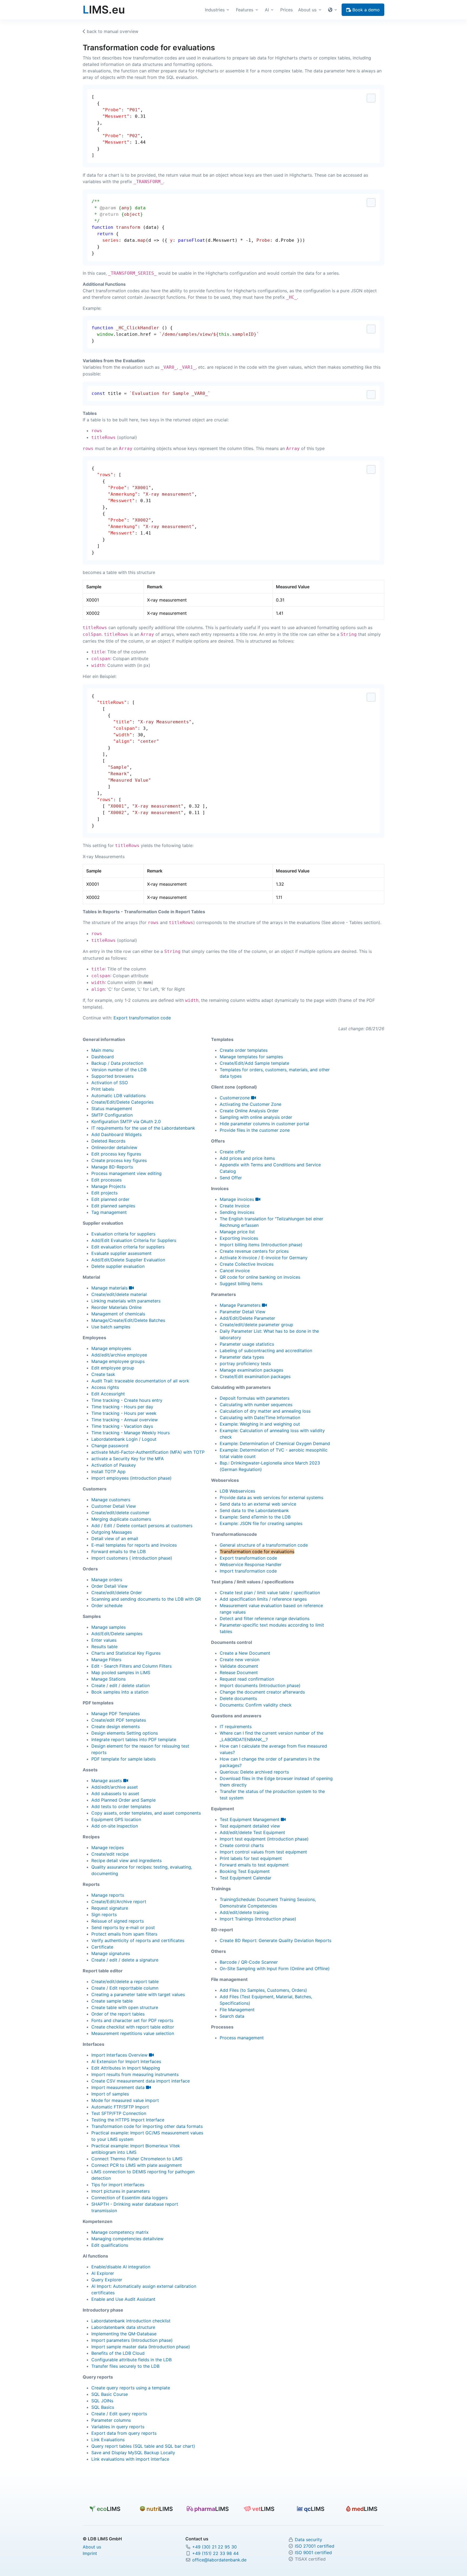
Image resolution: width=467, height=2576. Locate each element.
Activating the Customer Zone (251, 1104)
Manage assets (107, 1781)
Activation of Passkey (114, 1465)
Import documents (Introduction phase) (260, 1685)
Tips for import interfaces (118, 2185)
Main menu (102, 1050)
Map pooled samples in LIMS (121, 1672)
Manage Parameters (241, 1305)
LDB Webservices (237, 1491)
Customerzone (235, 1098)
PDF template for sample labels (124, 1759)
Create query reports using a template (131, 2388)
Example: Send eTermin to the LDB (255, 1517)
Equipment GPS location (116, 1819)
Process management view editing (126, 1173)
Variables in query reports (118, 2427)
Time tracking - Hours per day (122, 1407)
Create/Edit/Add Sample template (254, 1063)
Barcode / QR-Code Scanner (249, 1962)
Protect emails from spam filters (124, 1934)
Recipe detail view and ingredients (126, 1860)
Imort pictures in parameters (121, 2191)
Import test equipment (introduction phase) (264, 1839)
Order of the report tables (118, 2014)
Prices (286, 10)
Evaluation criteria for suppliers (123, 1234)
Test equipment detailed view (250, 1826)
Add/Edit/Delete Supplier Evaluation (128, 1260)
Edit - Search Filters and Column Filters (131, 1666)
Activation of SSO (110, 1083)
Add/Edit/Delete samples (117, 1634)
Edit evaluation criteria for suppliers (128, 1247)
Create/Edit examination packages (255, 1376)
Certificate (102, 1947)
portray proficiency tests (245, 1363)
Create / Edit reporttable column (125, 1988)
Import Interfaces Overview (120, 2055)
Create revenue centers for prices (254, 1251)
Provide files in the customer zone (255, 1130)
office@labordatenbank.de (219, 2560)
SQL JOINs (102, 2401)
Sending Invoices (237, 1212)
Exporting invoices (239, 1238)
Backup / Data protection (117, 1063)
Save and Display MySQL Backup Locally (133, 2453)
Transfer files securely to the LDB (125, 2366)
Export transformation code (142, 1018)
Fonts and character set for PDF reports (132, 2020)
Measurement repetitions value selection (133, 2033)
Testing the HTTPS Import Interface (128, 2120)
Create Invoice (235, 1206)
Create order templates (244, 1050)
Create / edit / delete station (121, 1685)
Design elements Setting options (125, 1733)
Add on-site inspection (115, 1826)
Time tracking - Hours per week (124, 1413)
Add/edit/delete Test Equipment (252, 1832)
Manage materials (110, 1288)
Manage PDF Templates (116, 1714)
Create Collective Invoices (247, 1264)
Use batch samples (111, 1327)
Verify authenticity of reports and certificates (138, 1940)
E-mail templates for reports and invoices (134, 1545)
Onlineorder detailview (114, 1147)
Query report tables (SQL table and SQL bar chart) (143, 2446)
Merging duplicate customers (121, 1519)
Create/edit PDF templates (119, 1720)
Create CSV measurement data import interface (141, 2081)
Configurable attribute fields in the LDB (131, 2360)
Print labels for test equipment (251, 1858)
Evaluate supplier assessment (121, 1253)
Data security (308, 2540)
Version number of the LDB (119, 1070)
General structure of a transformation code (264, 1545)
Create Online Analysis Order (249, 1111)
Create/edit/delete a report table (125, 1981)
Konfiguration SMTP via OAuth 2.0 (126, 1121)
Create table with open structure (125, 2007)
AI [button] (267, 10)
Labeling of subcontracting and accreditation (266, 1351)
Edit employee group (113, 1368)
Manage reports (108, 1895)
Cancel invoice (235, 1271)
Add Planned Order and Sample (124, 1800)
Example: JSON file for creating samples (261, 1523)
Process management (242, 2038)
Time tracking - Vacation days (122, 1426)
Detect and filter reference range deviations (265, 1618)
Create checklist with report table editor (133, 2027)
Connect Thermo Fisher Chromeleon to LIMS (137, 2159)
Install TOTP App (109, 1472)
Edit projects (104, 1193)
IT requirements (236, 1727)
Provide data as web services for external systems (271, 1497)
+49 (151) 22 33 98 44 (215, 2553)
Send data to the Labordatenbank (254, 1510)
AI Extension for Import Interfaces (126, 2061)
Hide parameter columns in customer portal (264, 1124)
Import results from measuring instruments (135, 2074)
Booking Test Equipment (245, 1871)
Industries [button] (215, 10)
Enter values (104, 1640)
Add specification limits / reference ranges (263, 1599)
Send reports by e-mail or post (123, 1927)
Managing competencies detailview (127, 2239)
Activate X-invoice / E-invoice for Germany (264, 1258)
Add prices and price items (247, 1158)
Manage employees (111, 1348)
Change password (110, 1446)
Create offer (232, 1152)
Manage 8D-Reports (112, 1167)
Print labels (103, 1089)
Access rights (105, 1387)
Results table (104, 1647)
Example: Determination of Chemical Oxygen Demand (275, 1443)
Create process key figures (119, 1160)
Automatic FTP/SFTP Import (120, 2107)
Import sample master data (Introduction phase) (141, 2347)
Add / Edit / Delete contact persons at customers (142, 1526)
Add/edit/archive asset (115, 1787)
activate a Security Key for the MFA (128, 1459)
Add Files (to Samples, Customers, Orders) (263, 1990)
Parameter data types (242, 1357)
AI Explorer (103, 2273)
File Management (237, 2010)
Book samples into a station (120, 1692)
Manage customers (111, 1500)
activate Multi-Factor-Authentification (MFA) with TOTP (148, 1452)
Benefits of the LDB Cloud (118, 2353)
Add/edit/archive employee (119, 1355)
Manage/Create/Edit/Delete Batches (128, 1320)
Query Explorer (107, 2280)
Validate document (239, 1666)
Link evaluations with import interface (130, 2459)
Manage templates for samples (251, 1057)
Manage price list (237, 1232)
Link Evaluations (108, 2440)
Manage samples (109, 1627)
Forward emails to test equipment (254, 1865)
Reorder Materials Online (116, 1307)
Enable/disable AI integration (121, 2267)
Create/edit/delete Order (117, 1593)
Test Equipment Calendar (246, 1878)
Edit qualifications (110, 2245)
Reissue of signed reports (118, 1921)
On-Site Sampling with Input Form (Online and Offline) (275, 1969)
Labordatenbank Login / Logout (124, 1439)
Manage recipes (108, 1848)
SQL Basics (103, 2407)
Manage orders (107, 1580)
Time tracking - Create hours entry (127, 1400)
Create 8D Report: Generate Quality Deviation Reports (276, 1940)
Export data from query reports (124, 2433)
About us (92, 2547)
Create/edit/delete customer (120, 1513)
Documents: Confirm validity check (256, 1705)
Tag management (109, 1212)
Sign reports (104, 1915)
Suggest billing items (241, 1284)
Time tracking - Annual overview (125, 1420)
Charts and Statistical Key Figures (126, 1653)
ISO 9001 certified (313, 2553)
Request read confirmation (247, 1679)
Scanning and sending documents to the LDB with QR (146, 1599)
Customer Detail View (114, 1506)
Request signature (110, 1908)
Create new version (240, 1660)
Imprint (90, 2553)
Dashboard (103, 1057)
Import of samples (110, 2094)
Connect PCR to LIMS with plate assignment (137, 2165)
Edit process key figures (116, 1154)
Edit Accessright (108, 1394)
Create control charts (242, 1845)
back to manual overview (112, 31)
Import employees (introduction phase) (131, 1478)
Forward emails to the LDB (119, 1551)
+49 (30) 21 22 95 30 (214, 2547)
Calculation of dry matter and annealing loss (265, 1411)
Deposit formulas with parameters (255, 1398)
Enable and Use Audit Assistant (123, 2299)
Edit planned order (110, 1199)
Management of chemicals (118, 1314)
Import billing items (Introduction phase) (261, 1245)
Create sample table (112, 2001)
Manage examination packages (251, 1370)
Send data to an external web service (258, 1504)
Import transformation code (248, 1571)
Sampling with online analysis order (256, 1117)
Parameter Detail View (243, 1312)
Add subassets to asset (115, 1794)
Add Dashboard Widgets (116, 1134)
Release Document (239, 1672)
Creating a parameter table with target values (138, 1994)
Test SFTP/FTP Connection (119, 2113)
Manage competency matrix (120, 2232)
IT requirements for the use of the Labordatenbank (143, 1128)
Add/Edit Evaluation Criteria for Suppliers (134, 1240)
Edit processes (106, 1180)
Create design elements (116, 1727)
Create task (103, 1374)
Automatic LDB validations (119, 1096)
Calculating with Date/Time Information (260, 1418)
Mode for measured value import (125, 2100)
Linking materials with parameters (126, 1301)
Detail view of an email (115, 1539)
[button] (333, 10)
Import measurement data (119, 2087)
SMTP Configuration (112, 1115)
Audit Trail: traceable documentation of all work (140, 1381)
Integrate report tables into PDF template (134, 1739)
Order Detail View (109, 1586)
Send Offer (231, 1178)
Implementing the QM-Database (124, 2334)
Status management (112, 1109)
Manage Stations (109, 1679)
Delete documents (238, 1698)
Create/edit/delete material (119, 1294)
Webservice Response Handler (251, 1564)
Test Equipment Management (250, 1819)
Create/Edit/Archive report (119, 1902)
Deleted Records (108, 1141)
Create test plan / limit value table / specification (270, 1593)
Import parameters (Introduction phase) (132, 2340)
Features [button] (245, 10)
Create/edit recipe (110, 1854)
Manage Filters (106, 1660)
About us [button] (307, 10)
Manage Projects (109, 1186)
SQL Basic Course (110, 2394)
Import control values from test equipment (263, 1852)
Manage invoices (238, 1199)
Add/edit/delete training (244, 1912)
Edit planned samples (113, 1206)
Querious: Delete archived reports (254, 1772)
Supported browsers (112, 1076)
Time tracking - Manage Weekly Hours (131, 1433)
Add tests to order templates (121, 1806)
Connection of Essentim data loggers (129, 2198)
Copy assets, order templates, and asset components (146, 1813)
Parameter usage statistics (247, 1344)
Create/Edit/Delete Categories (122, 1102)
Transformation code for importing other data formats (147, 2126)
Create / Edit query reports (119, 2414)
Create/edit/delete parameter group (256, 1325)
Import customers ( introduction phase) (132, 1558)
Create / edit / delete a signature (125, 1960)
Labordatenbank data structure (123, 2327)
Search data (232, 2016)
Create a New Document (245, 1653)
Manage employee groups (118, 1361)
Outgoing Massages (112, 1532)
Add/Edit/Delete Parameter (247, 1318)
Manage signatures (111, 1953)
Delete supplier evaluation (118, 1266)
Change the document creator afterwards (262, 1692)
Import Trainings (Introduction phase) (258, 1919)
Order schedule (107, 1606)
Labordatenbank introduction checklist (131, 2321)
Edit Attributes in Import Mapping (126, 2068)
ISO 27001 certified (315, 2546)
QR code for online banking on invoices (260, 1277)
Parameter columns (111, 2420)
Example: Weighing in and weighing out (260, 1424)
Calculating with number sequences (256, 1405)
